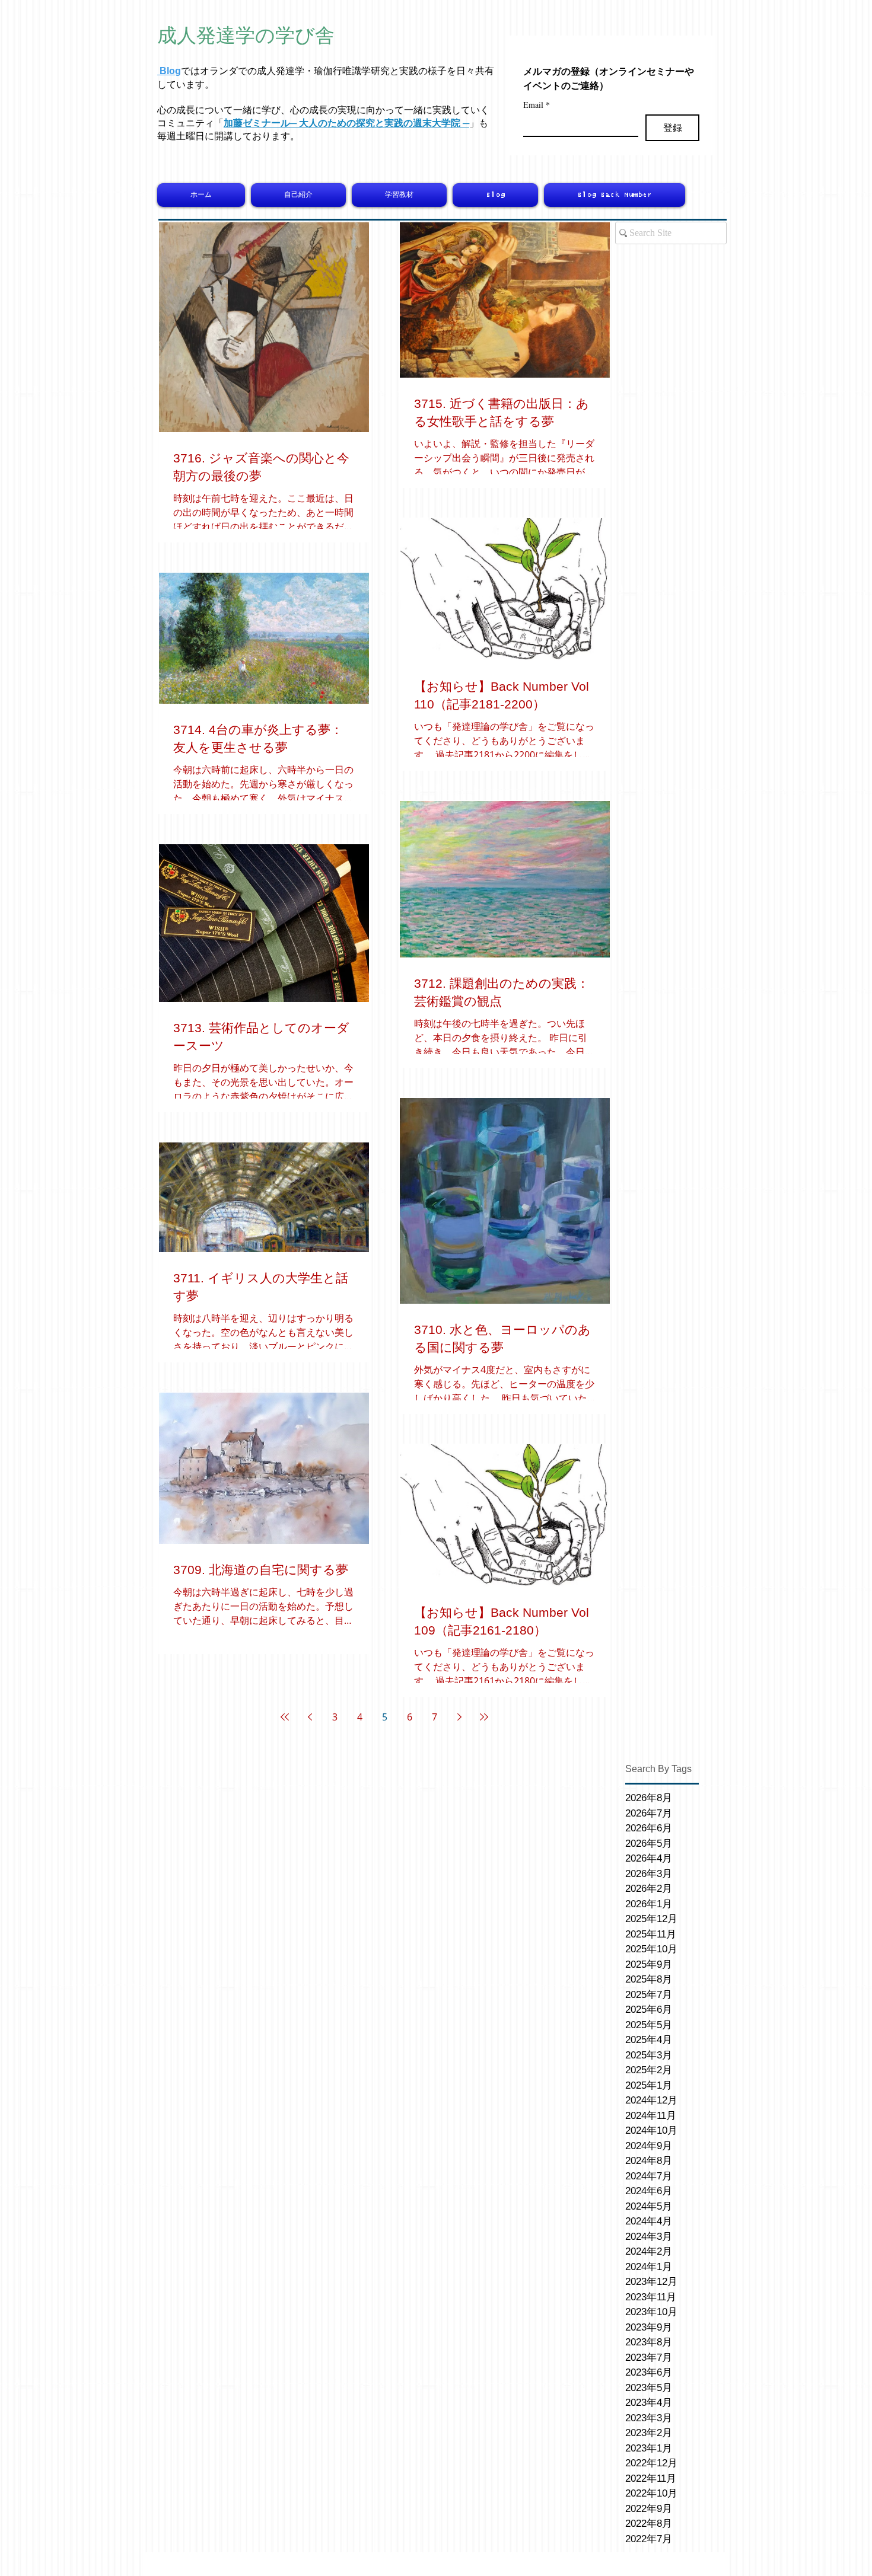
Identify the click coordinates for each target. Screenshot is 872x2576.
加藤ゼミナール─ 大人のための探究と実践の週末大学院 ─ (346, 123)
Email (537, 105)
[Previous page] (310, 1717)
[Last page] (484, 1717)
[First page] (285, 1717)
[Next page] (459, 1717)
